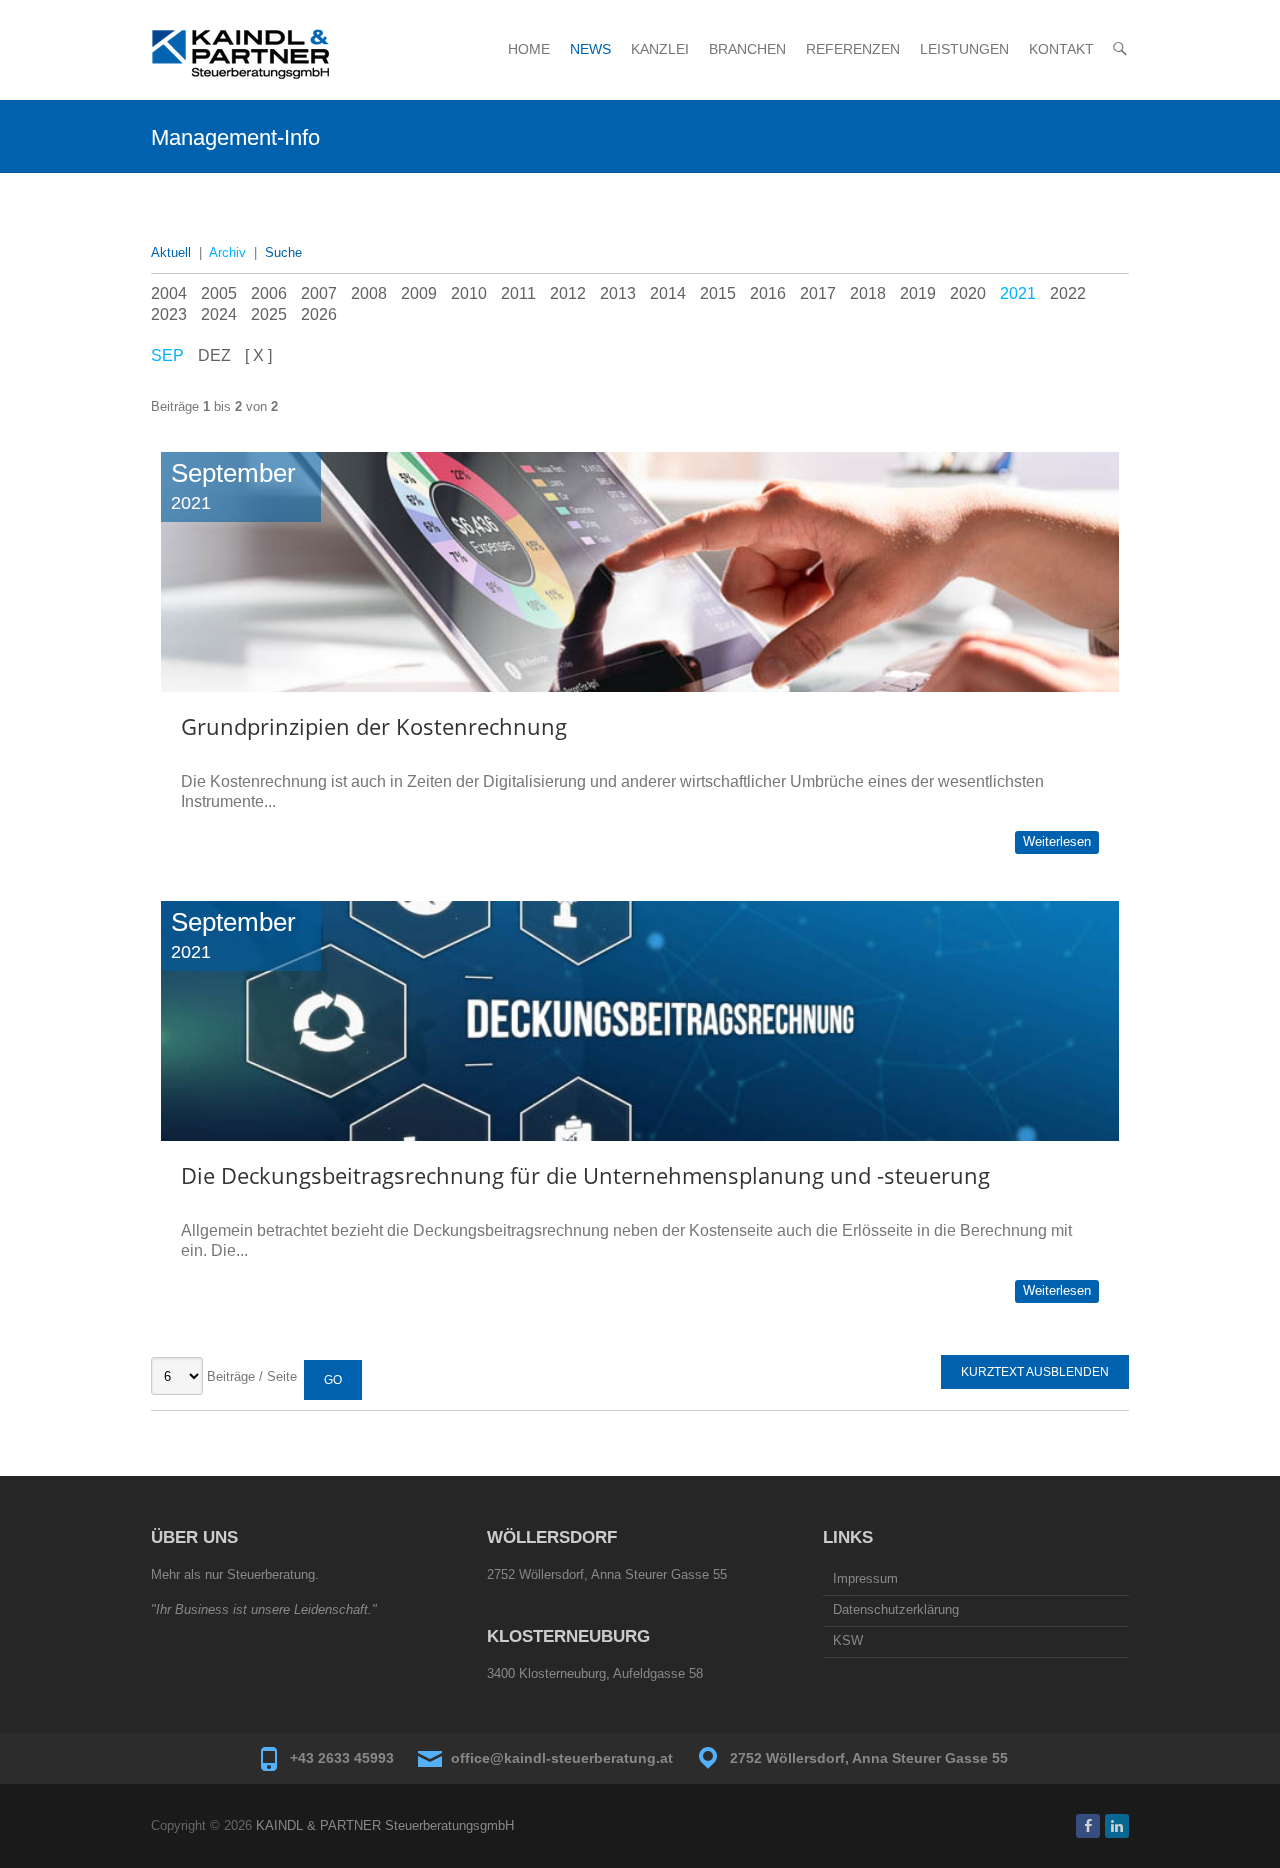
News (590, 49)
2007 (319, 293)
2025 (269, 314)
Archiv (227, 252)
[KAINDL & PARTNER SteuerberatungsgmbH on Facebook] (1088, 1826)
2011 (518, 293)
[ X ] (258, 355)
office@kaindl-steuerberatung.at (562, 1758)
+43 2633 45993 (342, 1758)
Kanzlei (660, 49)
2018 (868, 293)
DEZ (214, 355)
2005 (219, 293)
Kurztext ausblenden (1035, 1372)
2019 (918, 293)
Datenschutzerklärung (896, 1609)
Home (529, 49)
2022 (1068, 293)
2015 (718, 293)
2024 (219, 314)
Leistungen (964, 49)
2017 (818, 293)
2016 (768, 293)
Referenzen (853, 49)
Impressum (865, 1578)
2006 (269, 293)
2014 (668, 293)
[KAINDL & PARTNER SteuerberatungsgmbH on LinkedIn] (1117, 1826)
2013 (618, 293)
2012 (568, 293)
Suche (283, 252)
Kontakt (1061, 49)
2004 (169, 293)
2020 (968, 293)
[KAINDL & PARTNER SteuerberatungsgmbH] (241, 54)
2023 (169, 314)
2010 (469, 293)
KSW (848, 1640)
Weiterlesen (1057, 841)
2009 (419, 293)
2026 (319, 314)
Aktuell (171, 252)
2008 (369, 293)
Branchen (747, 49)
